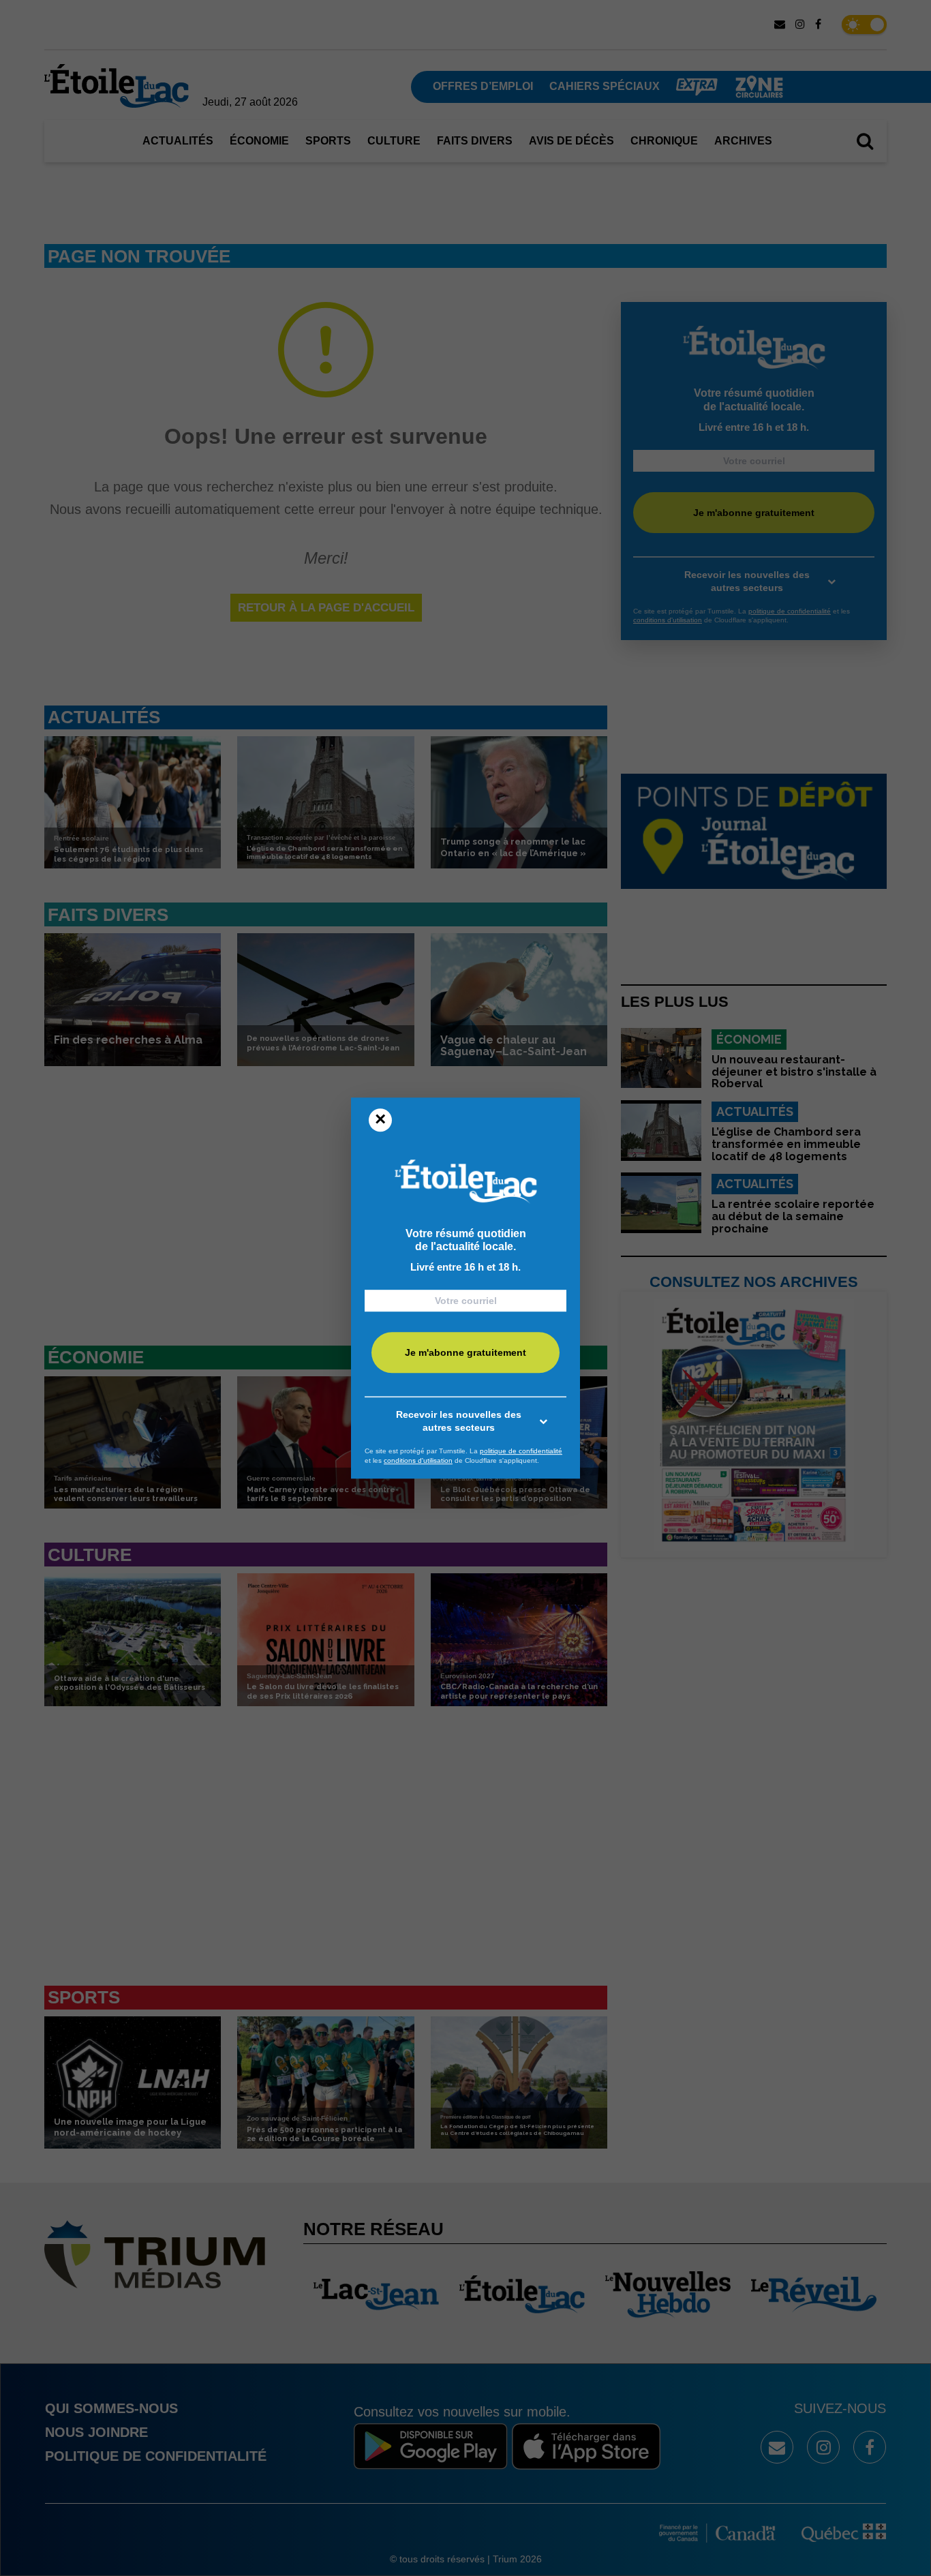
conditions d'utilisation (418, 1460)
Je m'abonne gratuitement (465, 1352)
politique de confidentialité (521, 1451)
